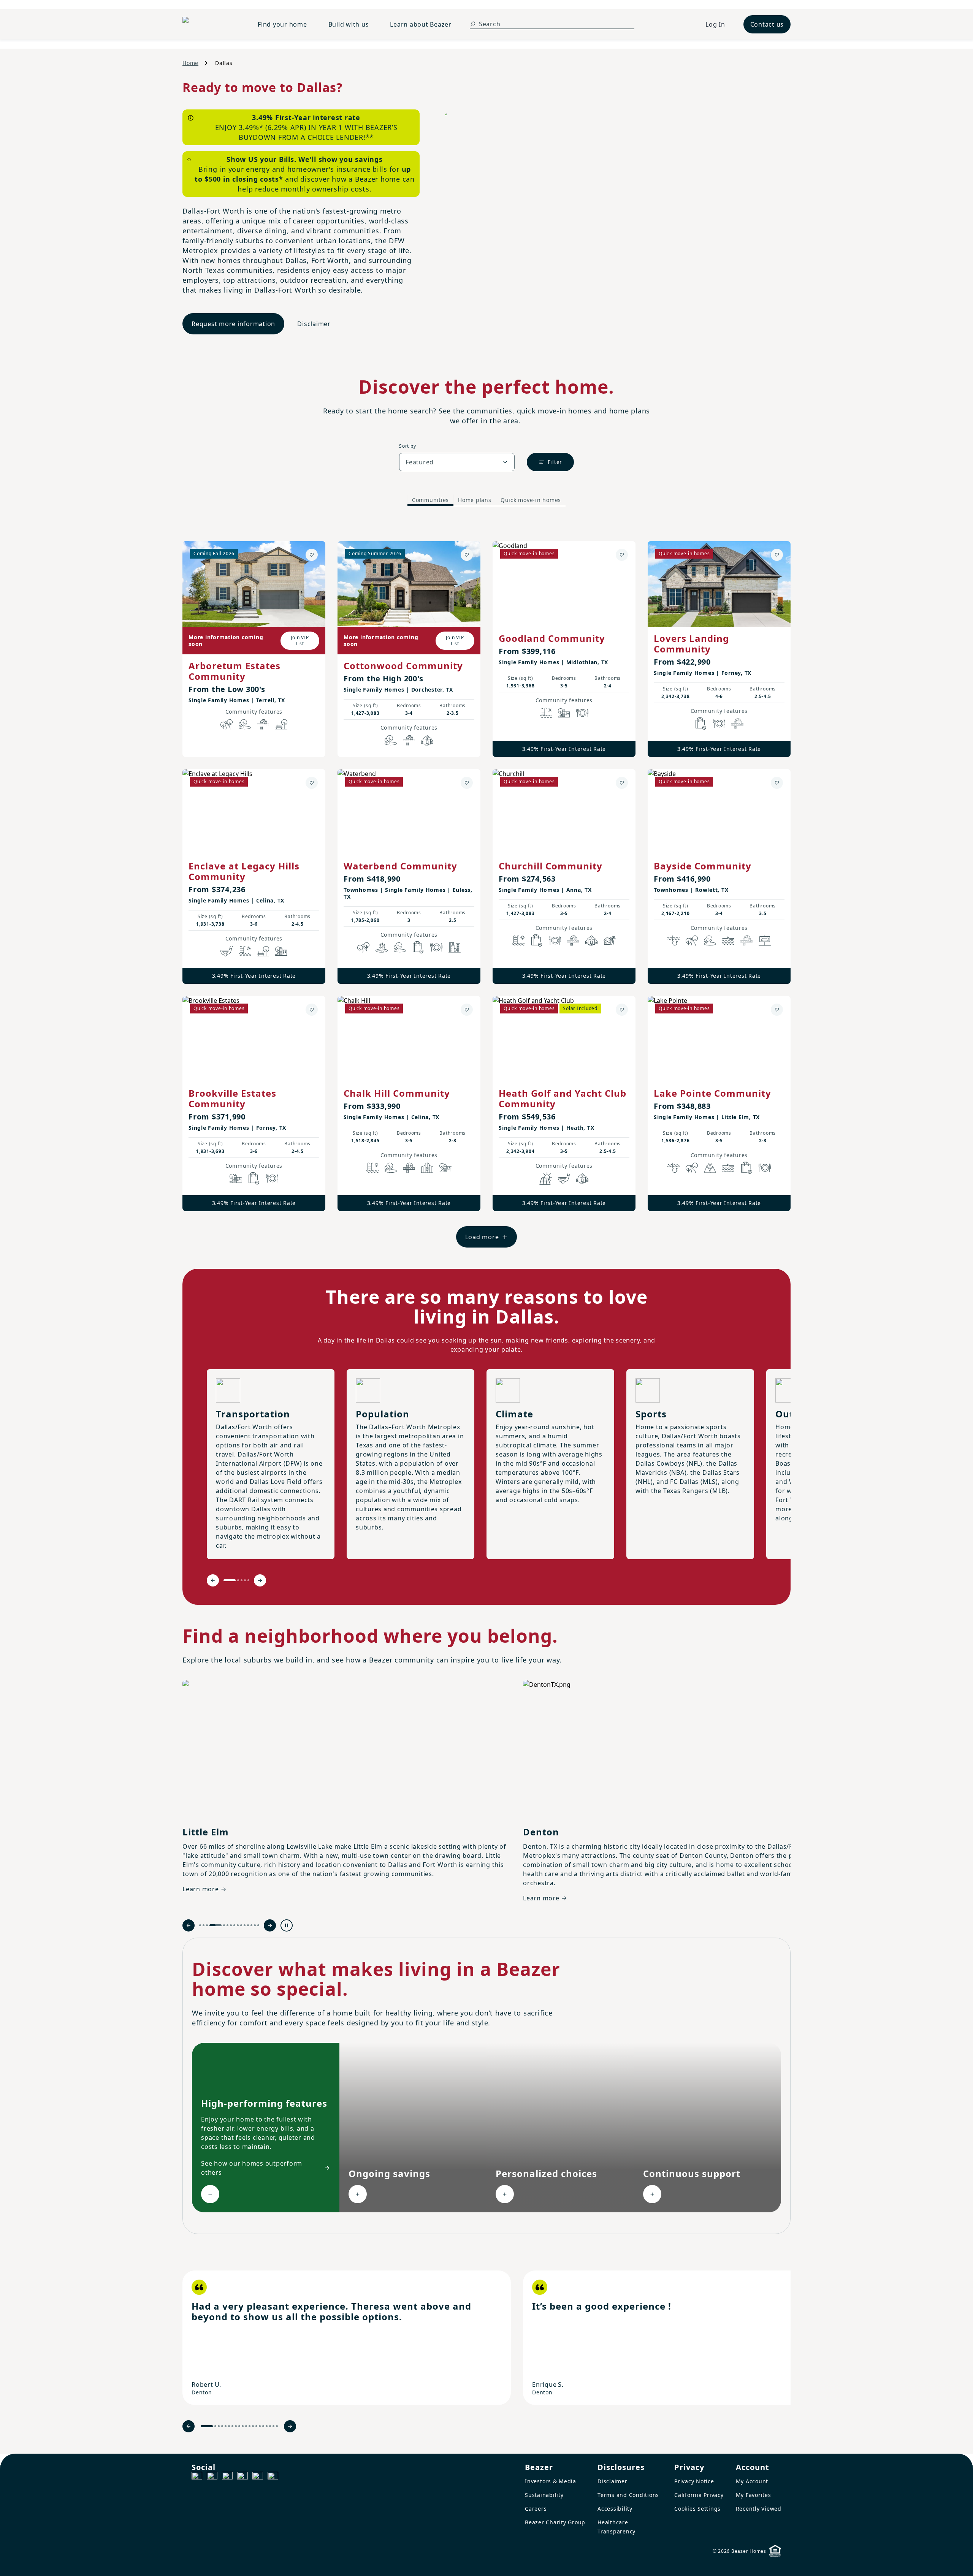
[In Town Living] (455, 947)
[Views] (710, 1168)
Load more (482, 1237)
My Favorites (754, 2495)
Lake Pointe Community (712, 1093)
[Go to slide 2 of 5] (238, 1580)
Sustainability (544, 2495)
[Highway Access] (263, 724)
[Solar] (546, 1178)
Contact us (767, 24)
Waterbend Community (400, 866)
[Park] (281, 724)
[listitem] (347, 2338)
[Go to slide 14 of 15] (255, 1925)
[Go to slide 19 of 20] (273, 2426)
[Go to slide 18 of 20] (270, 2426)
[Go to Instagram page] (212, 2477)
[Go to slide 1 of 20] (207, 2426)
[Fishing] (673, 940)
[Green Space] (245, 724)
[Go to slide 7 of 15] (231, 1925)
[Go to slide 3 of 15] (207, 1925)
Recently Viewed (759, 2509)
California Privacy (699, 2495)
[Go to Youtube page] (258, 2477)
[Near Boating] (728, 940)
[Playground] (281, 951)
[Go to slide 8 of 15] (234, 1925)
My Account (752, 2481)
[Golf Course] (227, 951)
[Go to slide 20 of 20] (277, 2426)
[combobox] (457, 462)
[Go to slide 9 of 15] (238, 1925)
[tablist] (486, 500)
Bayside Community (703, 866)
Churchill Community (551, 866)
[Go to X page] (242, 2477)
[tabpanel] (486, 887)
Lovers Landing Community (691, 644)
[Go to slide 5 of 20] (226, 2426)
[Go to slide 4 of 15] (210, 1925)
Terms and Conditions (628, 2495)
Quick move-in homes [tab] (531, 500)
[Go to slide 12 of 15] (248, 1925)
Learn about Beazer (421, 24)
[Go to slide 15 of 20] (260, 2426)
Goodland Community (552, 638)
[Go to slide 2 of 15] (204, 1925)
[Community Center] (427, 1168)
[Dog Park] (765, 940)
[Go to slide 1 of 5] (230, 1580)
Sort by (407, 446)
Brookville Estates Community (232, 1098)
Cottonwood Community (403, 666)
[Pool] (546, 713)
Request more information (233, 324)
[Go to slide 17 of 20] (267, 2426)
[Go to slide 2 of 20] (215, 2426)
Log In (715, 24)
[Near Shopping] (701, 724)
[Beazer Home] (211, 24)
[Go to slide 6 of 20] (229, 2426)
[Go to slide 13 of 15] (251, 1925)
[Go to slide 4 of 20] (222, 2426)
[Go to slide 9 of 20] (239, 2426)
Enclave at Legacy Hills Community (244, 871)
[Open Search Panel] (473, 24)
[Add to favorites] (312, 555)
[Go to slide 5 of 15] (219, 1925)
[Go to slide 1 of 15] (200, 1925)
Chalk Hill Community (397, 1093)
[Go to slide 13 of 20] (253, 2426)
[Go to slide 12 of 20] (250, 2426)
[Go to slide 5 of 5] (248, 1580)
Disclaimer (314, 324)
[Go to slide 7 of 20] (232, 2426)
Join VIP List (300, 640)
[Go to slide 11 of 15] (245, 1925)
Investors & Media (551, 2481)
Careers (536, 2509)
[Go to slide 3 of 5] (242, 1580)
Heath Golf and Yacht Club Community (563, 1098)
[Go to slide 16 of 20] (263, 2426)
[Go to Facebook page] (197, 2477)
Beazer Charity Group (555, 2522)
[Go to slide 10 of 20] (243, 2426)
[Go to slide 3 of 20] (219, 2426)
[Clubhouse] (427, 740)
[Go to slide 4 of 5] (245, 1580)
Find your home (282, 24)
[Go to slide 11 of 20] (246, 2426)
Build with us (349, 24)
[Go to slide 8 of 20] (236, 2426)
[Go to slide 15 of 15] (258, 1925)
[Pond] (382, 947)
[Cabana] (610, 940)
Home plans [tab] (475, 500)
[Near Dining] (582, 713)
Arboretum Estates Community (235, 671)
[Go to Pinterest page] (273, 2477)
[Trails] (227, 724)
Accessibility (615, 2509)
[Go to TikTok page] (227, 2477)
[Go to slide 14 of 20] (256, 2426)
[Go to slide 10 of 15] (241, 1925)
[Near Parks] (564, 713)
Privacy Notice (694, 2481)
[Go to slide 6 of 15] (227, 1925)
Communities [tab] (430, 500)
